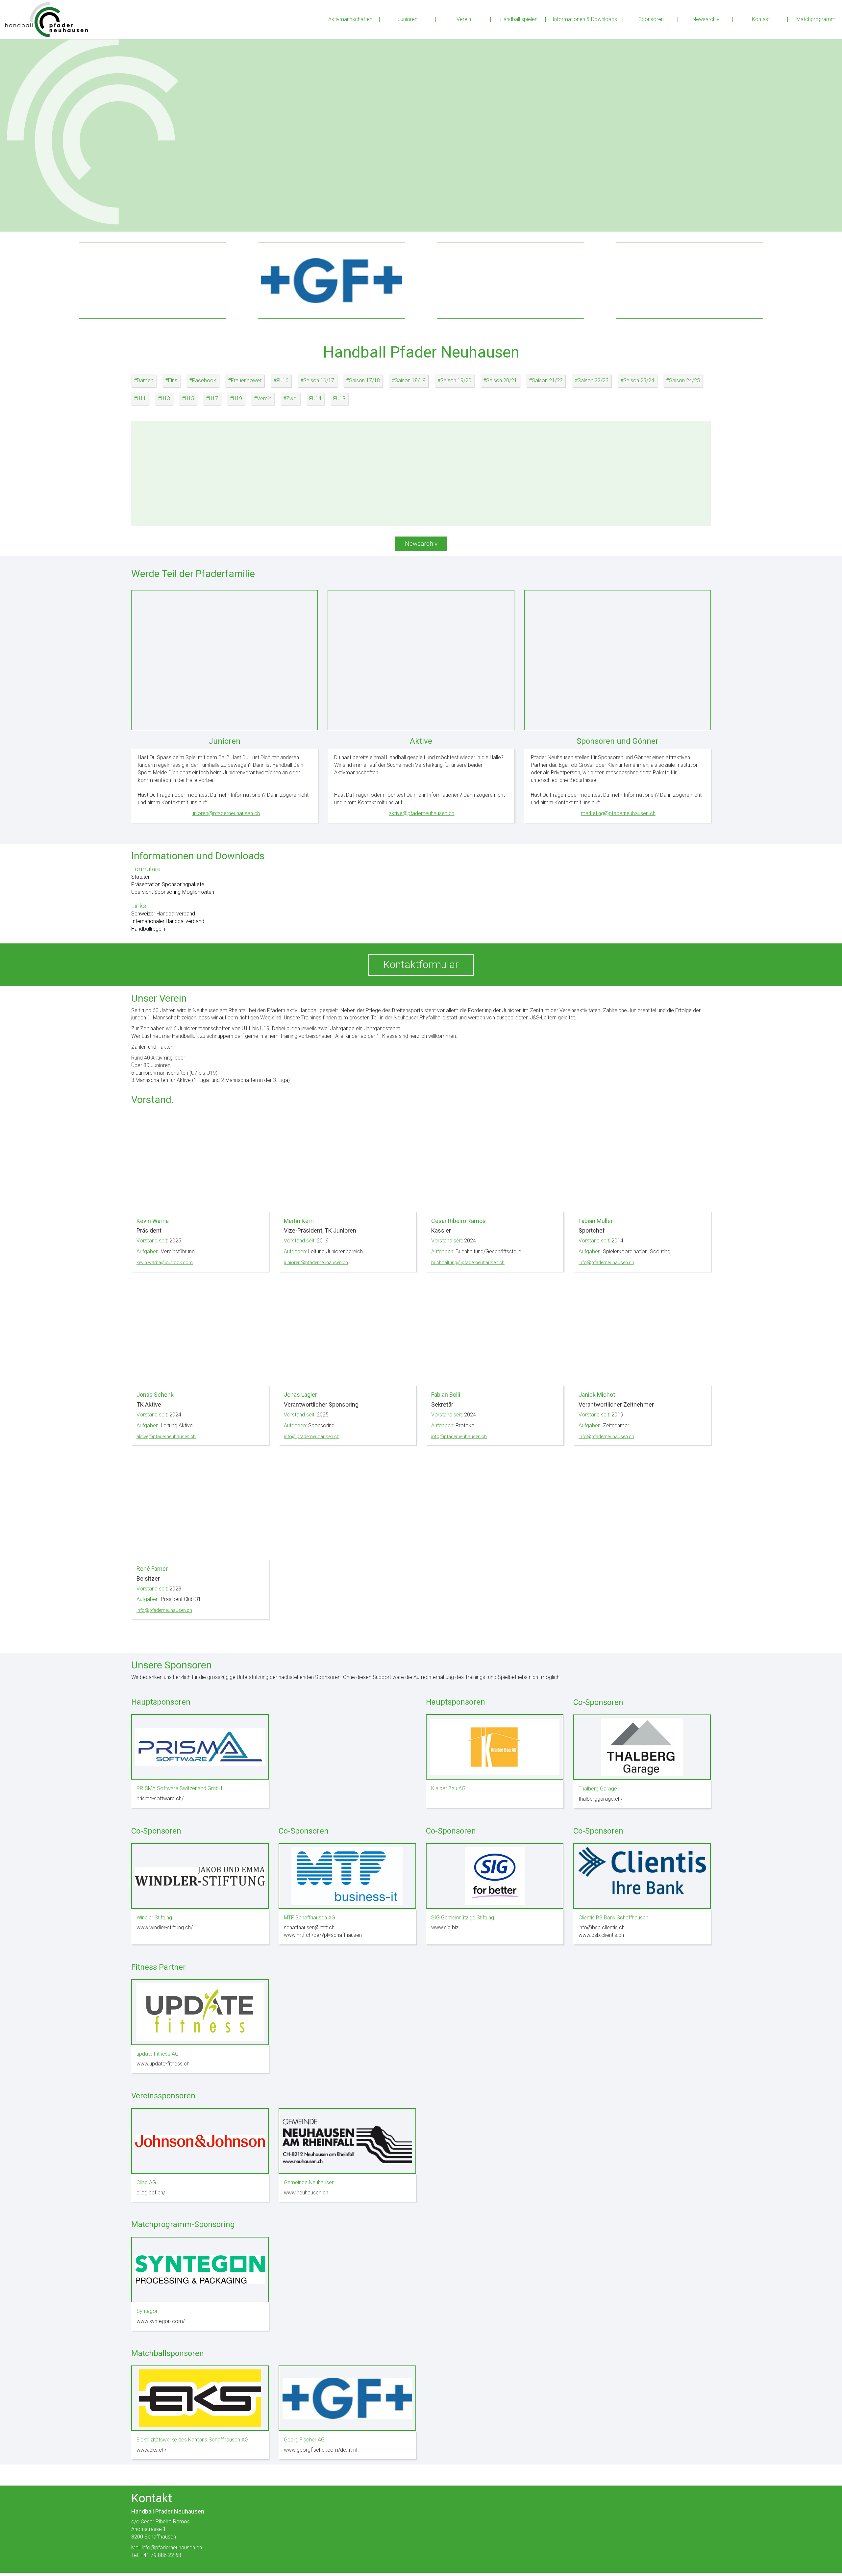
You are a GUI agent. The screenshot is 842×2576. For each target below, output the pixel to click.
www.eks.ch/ (151, 2450)
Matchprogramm (816, 19)
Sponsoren (651, 19)
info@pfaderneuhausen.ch (606, 1263)
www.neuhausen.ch (306, 2193)
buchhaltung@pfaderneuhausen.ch (468, 1263)
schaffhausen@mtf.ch (309, 1927)
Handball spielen (519, 19)
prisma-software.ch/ (160, 1799)
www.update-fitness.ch (163, 2064)
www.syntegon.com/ (161, 2321)
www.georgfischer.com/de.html (321, 2450)
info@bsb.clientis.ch (602, 1927)
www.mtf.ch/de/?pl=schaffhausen (323, 1935)
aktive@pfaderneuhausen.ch (421, 813)
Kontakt (761, 19)
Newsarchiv (706, 19)
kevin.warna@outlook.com (165, 1263)
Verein (464, 19)
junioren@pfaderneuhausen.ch (225, 813)
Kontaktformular (421, 964)
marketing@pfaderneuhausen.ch (618, 813)
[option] (421, 126)
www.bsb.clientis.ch (601, 1935)
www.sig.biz (445, 1927)
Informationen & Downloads (585, 19)
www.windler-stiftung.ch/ (165, 1927)
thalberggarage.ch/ (601, 1799)
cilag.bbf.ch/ (151, 2193)
